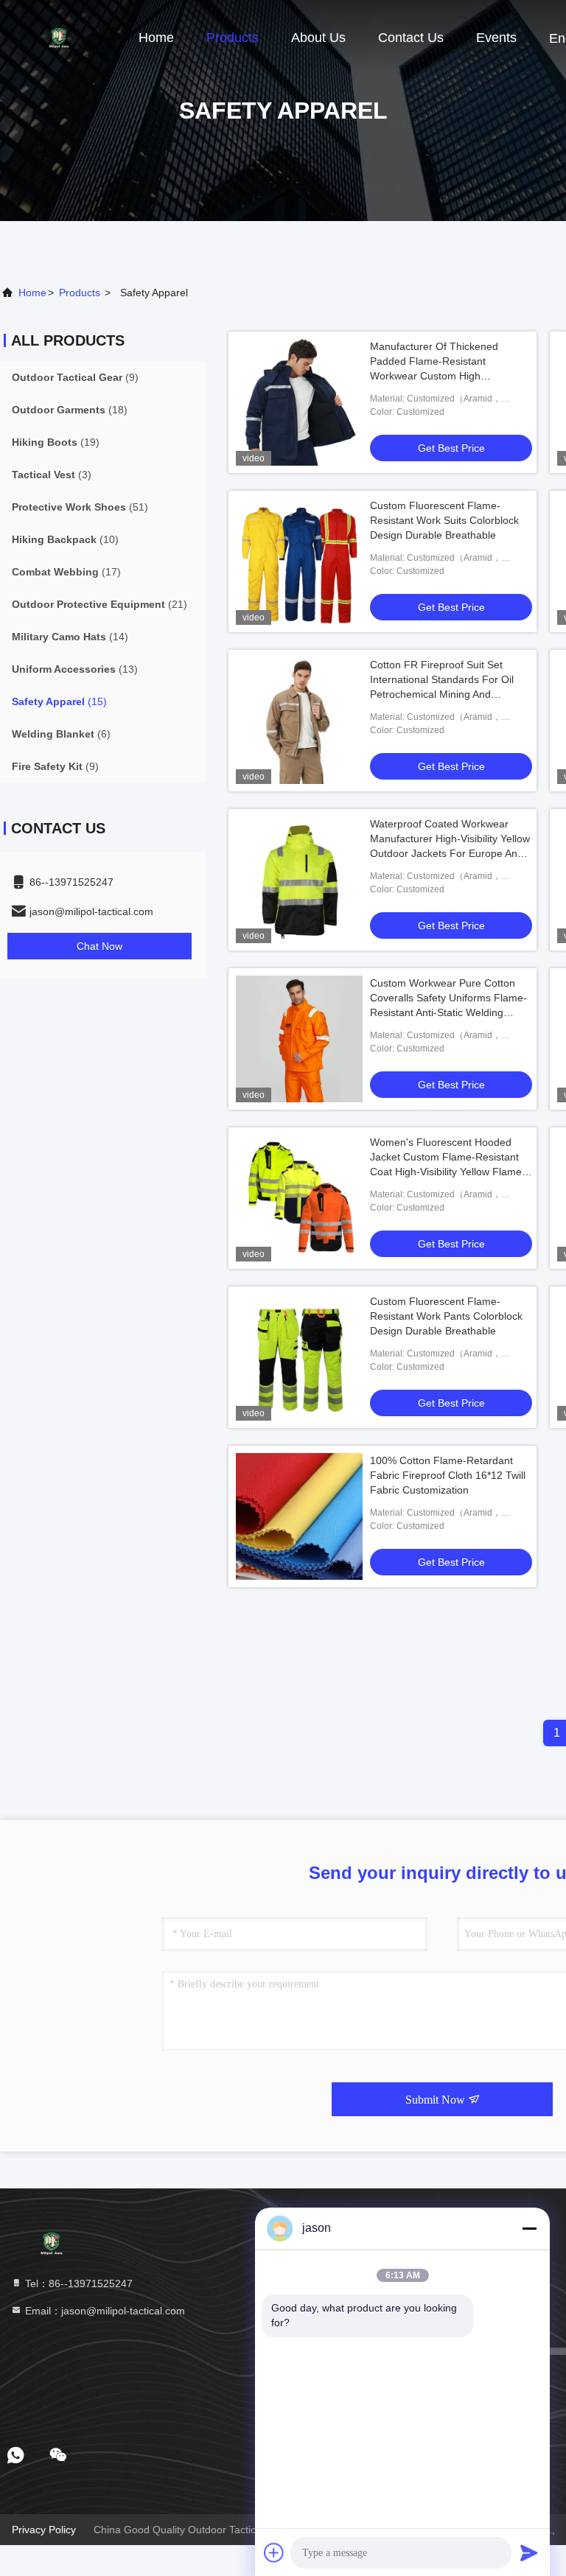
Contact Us (411, 38)
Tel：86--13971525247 (77, 2283)
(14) (70, 637)
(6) (61, 734)
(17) (66, 572)
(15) (59, 701)
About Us (318, 38)
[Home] (59, 37)
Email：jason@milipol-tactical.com (104, 2311)
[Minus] (529, 2228)
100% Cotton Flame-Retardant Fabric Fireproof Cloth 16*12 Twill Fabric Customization (448, 1475)
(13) (75, 669)
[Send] (529, 2552)
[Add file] (274, 2552)
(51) (80, 507)
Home (156, 38)
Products (233, 38)
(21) (99, 604)
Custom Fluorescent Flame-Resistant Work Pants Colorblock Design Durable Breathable (446, 1316)
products (80, 293)
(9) (75, 377)
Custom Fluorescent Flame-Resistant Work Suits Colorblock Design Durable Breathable (444, 520)
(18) (70, 410)
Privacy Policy (44, 2530)
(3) (52, 475)
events (496, 38)
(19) (56, 442)
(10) (65, 539)
